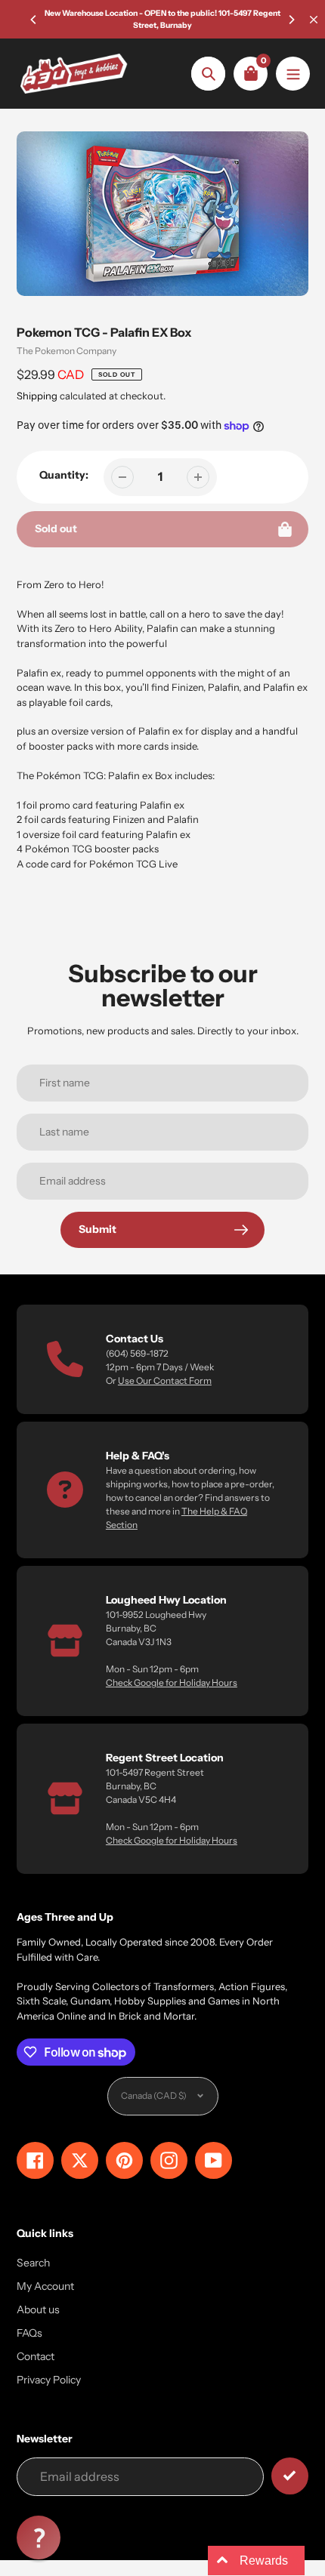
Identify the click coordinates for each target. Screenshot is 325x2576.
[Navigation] (293, 74)
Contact (36, 2356)
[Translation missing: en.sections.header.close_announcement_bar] (314, 20)
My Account (45, 2286)
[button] (39, 2537)
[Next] (291, 20)
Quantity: (64, 475)
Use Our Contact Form (165, 1380)
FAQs (29, 2333)
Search (33, 2263)
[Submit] (290, 2476)
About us (38, 2309)
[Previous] (34, 20)
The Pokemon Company (67, 351)
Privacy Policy (49, 2380)
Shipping (37, 396)
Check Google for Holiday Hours (172, 1682)
